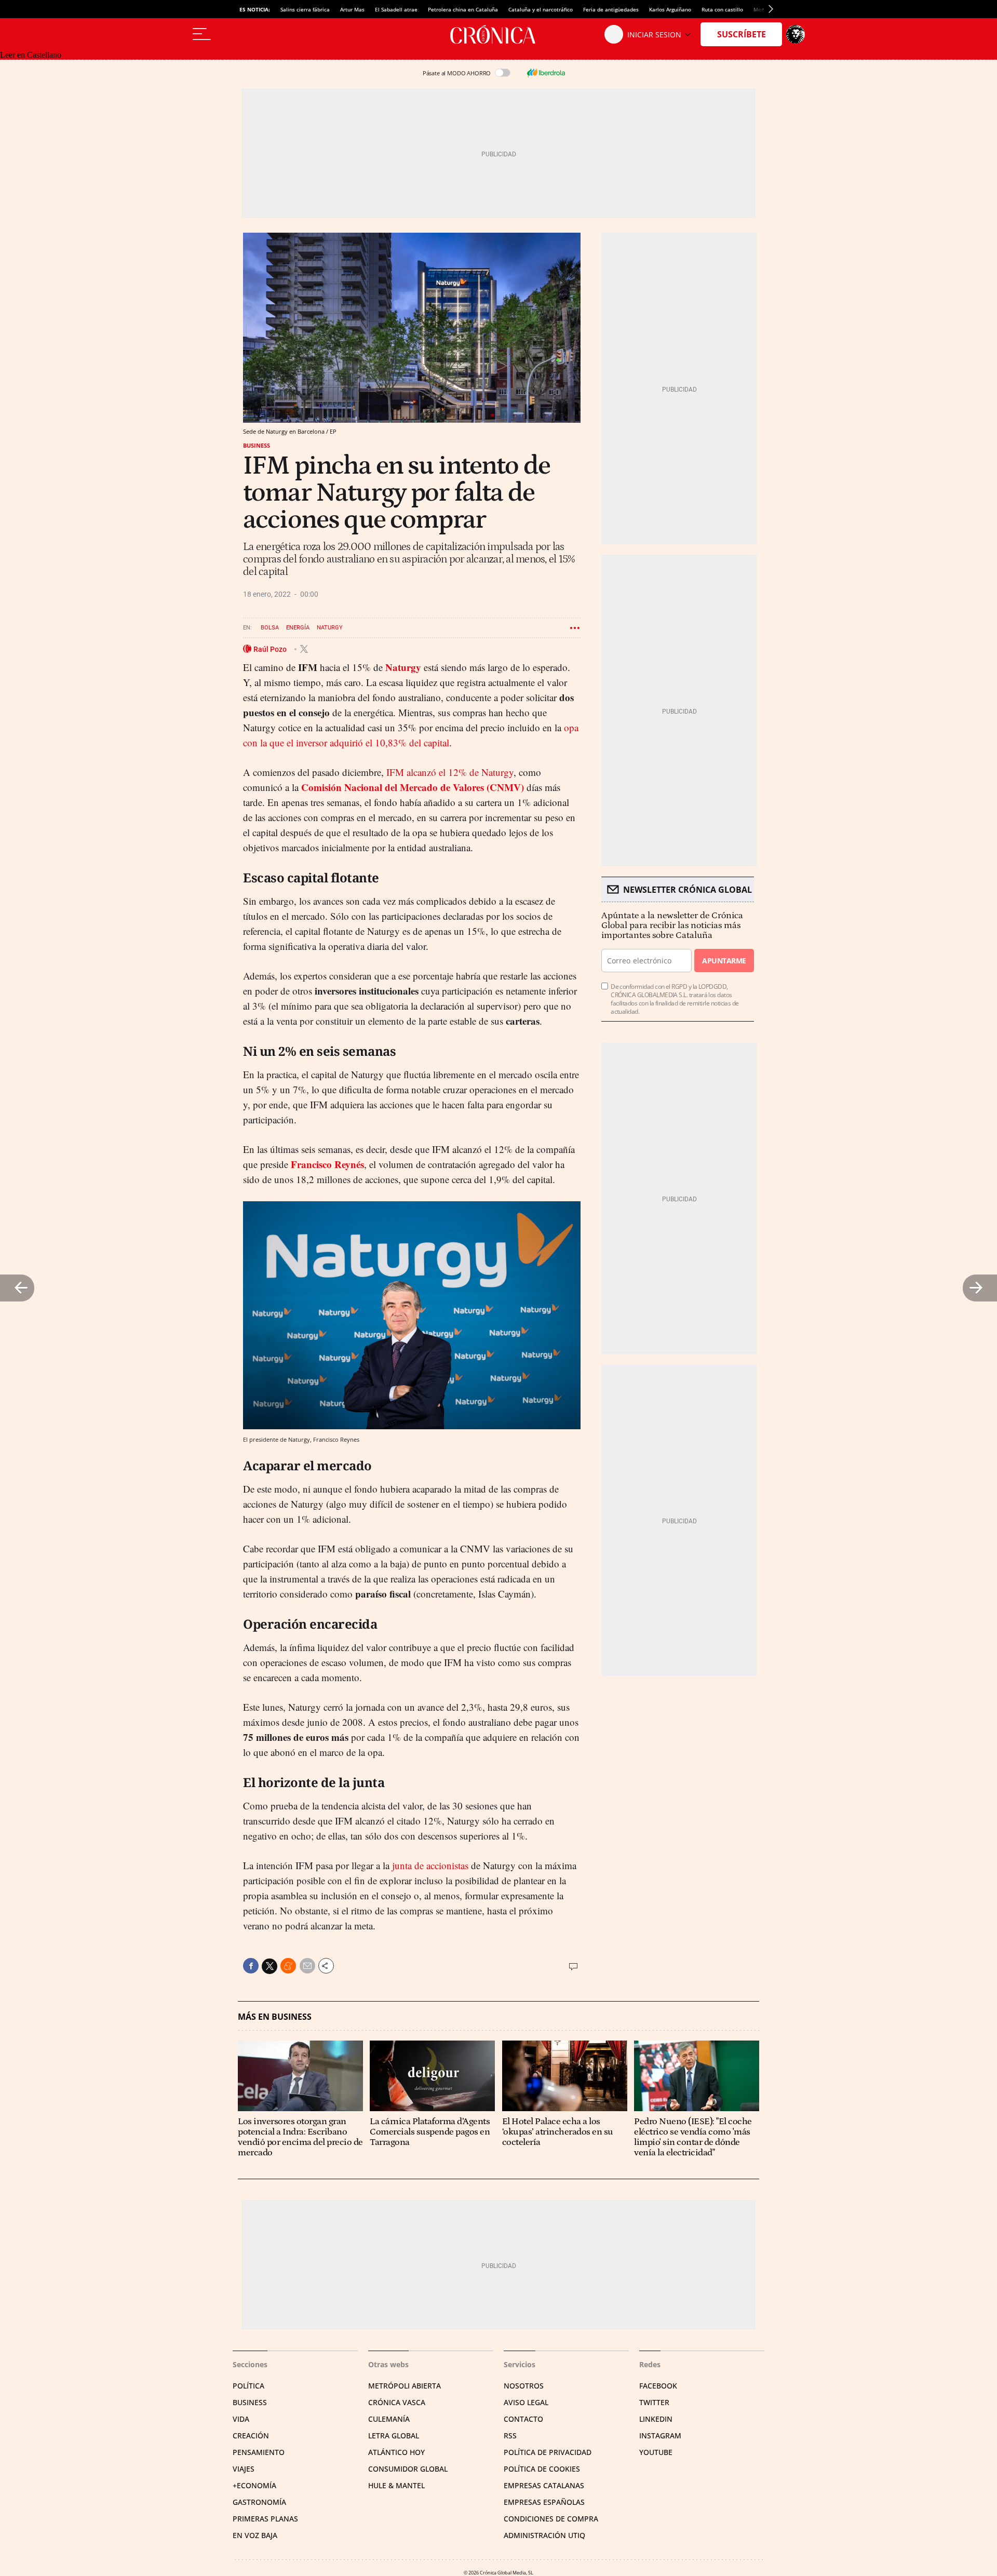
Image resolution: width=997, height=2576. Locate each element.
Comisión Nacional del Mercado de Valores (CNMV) (413, 787)
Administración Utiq (544, 2535)
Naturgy (330, 628)
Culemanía (389, 2419)
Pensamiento (259, 2452)
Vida (241, 2419)
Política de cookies (542, 2469)
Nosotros (524, 2386)
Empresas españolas (544, 2502)
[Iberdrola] (546, 73)
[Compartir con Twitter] (270, 1966)
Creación (251, 2436)
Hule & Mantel (396, 2485)
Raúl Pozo (271, 649)
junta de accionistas (430, 1865)
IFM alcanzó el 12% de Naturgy (450, 772)
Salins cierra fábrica (305, 9)
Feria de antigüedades (611, 9)
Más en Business (275, 2017)
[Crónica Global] (498, 34)
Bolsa (270, 628)
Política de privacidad (548, 2452)
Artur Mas (352, 9)
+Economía (254, 2485)
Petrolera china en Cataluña (463, 9)
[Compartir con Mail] (307, 1966)
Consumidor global (408, 2469)
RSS (510, 2436)
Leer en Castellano (31, 55)
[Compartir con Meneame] (288, 1966)
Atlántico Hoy (396, 2452)
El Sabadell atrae (396, 9)
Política (248, 2386)
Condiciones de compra (551, 2519)
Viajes (244, 2469)
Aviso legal (526, 2402)
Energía (298, 628)
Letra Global (394, 2436)
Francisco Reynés (327, 1164)
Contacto (523, 2419)
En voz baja (255, 2535)
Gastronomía (259, 2502)
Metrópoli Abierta (405, 2386)
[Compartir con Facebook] (251, 1966)
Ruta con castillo (722, 9)
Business (257, 445)
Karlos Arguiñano (670, 9)
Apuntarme (724, 961)
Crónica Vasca (397, 2402)
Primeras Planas (265, 2519)
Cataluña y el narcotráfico (541, 9)
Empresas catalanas (544, 2485)
